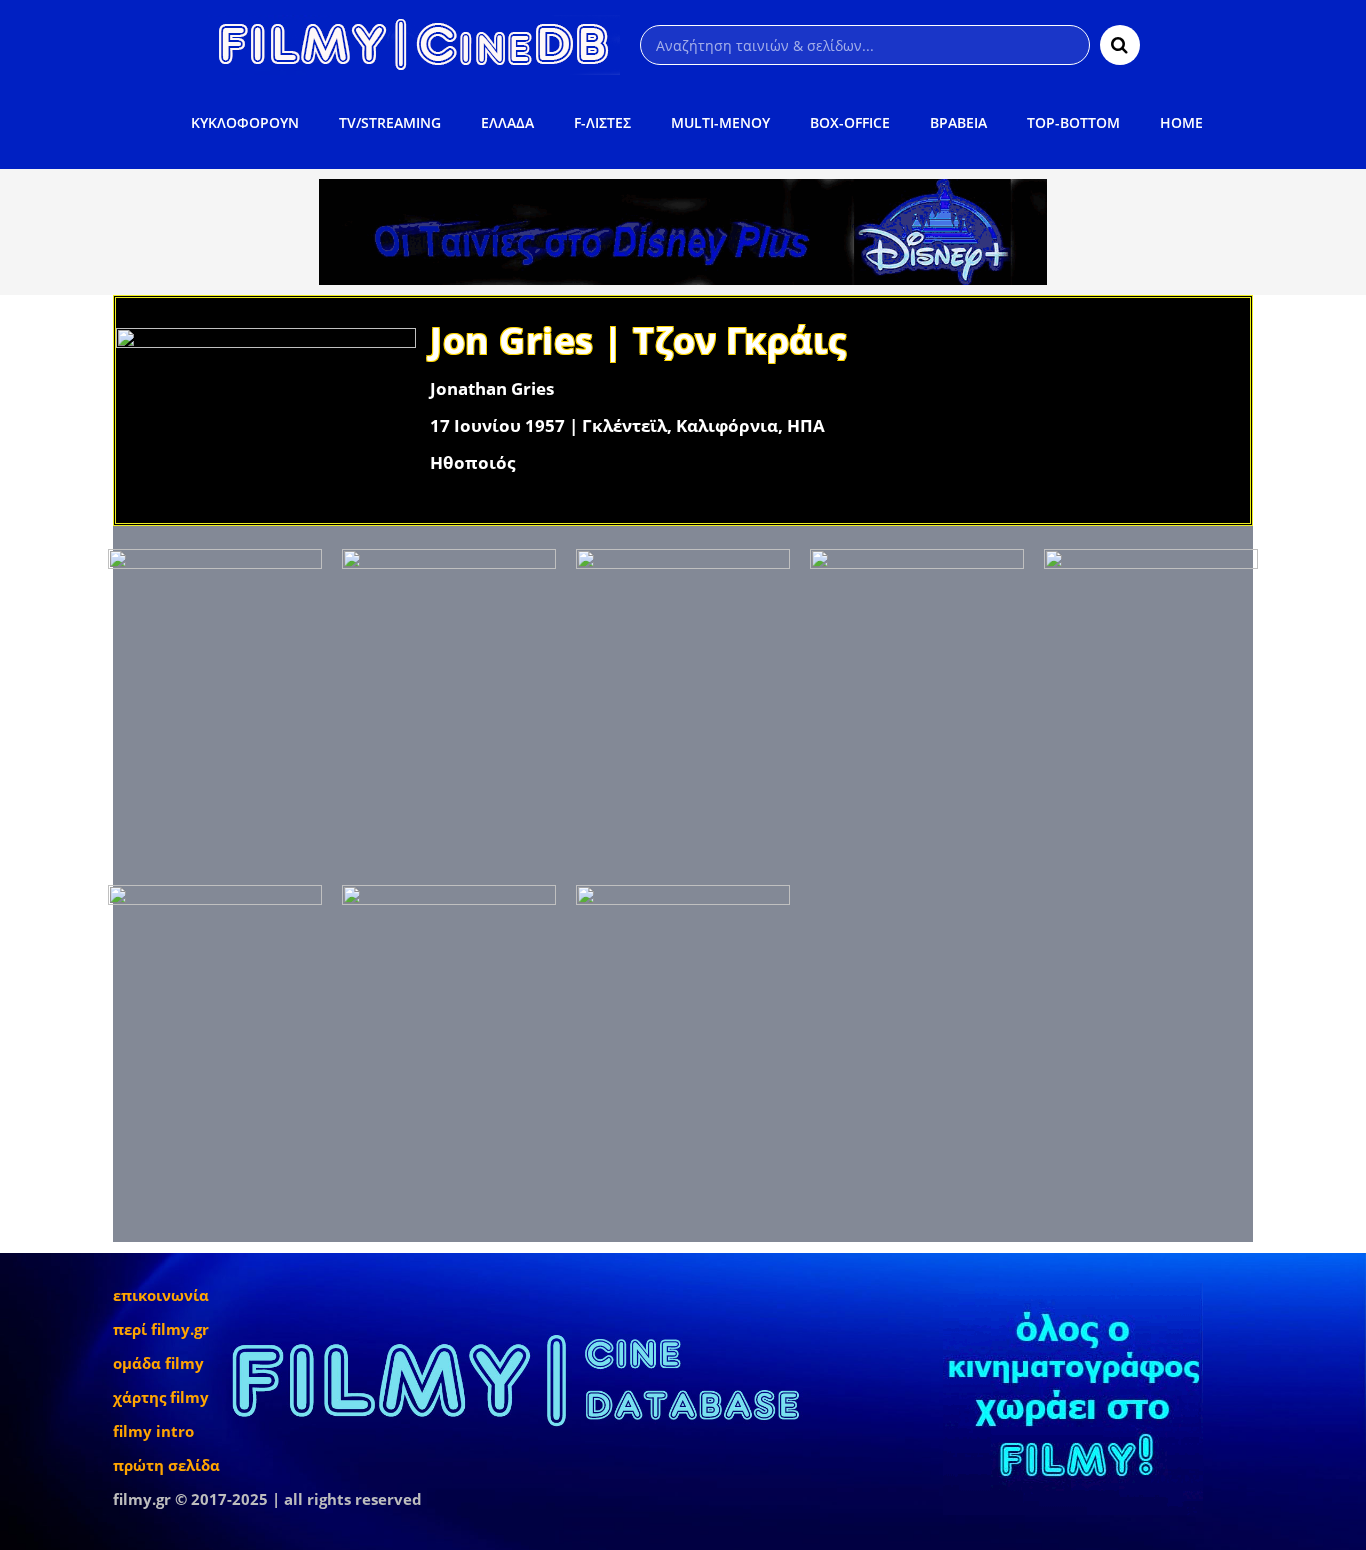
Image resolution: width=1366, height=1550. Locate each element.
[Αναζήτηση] (1120, 45)
